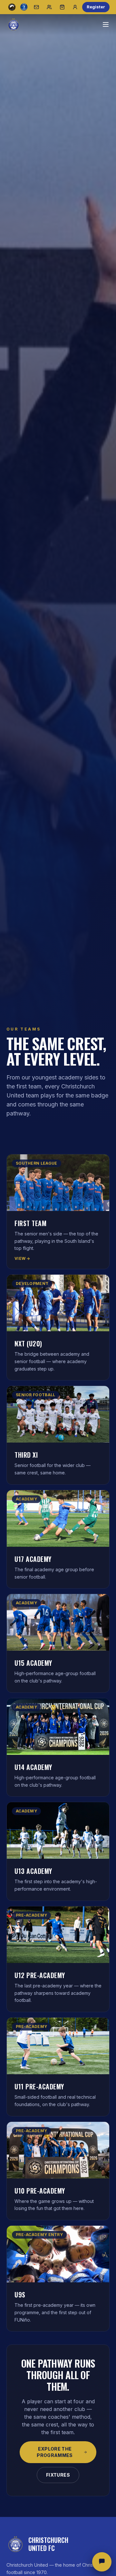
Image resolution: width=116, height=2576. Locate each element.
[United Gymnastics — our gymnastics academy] (24, 7)
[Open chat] (102, 2562)
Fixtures (58, 2475)
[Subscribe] (36, 7)
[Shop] (62, 7)
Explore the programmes (55, 2452)
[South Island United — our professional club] (12, 7)
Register (96, 7)
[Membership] (49, 7)
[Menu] (106, 24)
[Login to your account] (75, 7)
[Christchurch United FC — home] (14, 24)
